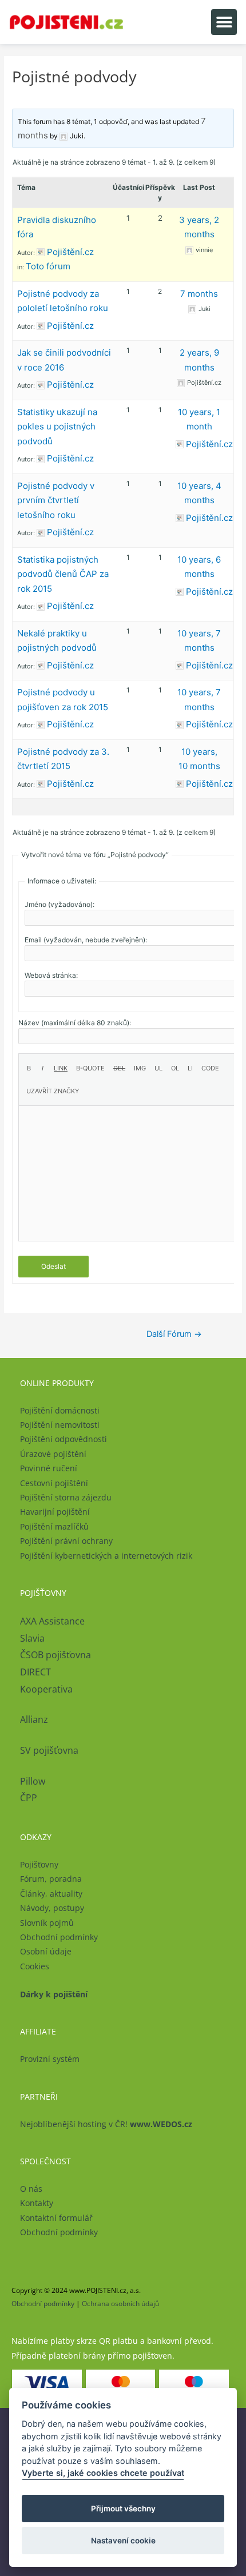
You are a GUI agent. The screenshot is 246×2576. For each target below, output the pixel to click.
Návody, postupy (52, 1908)
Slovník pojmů (47, 1923)
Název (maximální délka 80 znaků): (75, 1023)
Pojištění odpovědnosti (64, 1439)
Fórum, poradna (51, 1879)
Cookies (35, 1966)
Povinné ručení (49, 1468)
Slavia (32, 1638)
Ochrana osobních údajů (120, 2304)
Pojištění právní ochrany (66, 1541)
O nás (31, 2189)
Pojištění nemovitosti (60, 1425)
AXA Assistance (53, 1621)
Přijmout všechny (123, 2509)
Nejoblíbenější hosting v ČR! (106, 2124)
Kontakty (37, 2203)
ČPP (29, 1798)
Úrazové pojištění (53, 1454)
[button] (224, 22)
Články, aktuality (51, 1894)
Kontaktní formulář (56, 2218)
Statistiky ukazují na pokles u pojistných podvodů (57, 427)
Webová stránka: (51, 975)
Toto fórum (48, 266)
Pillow (33, 1781)
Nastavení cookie (123, 2541)
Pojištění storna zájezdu (66, 1497)
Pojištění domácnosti (60, 1410)
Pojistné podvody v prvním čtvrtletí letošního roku (56, 500)
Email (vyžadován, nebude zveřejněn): (86, 940)
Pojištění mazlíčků (54, 1526)
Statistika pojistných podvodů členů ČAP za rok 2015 (63, 574)
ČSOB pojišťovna (55, 1655)
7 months (199, 294)
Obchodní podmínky (59, 1937)
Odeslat (53, 1266)
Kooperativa (46, 1689)
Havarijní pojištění (55, 1512)
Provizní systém (50, 2059)
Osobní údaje (46, 1951)
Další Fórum (174, 1334)
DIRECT (35, 1672)
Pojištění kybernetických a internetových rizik (106, 1556)
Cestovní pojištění (54, 1483)
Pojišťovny (39, 1864)
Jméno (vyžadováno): (59, 904)
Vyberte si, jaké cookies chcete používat (103, 2473)
